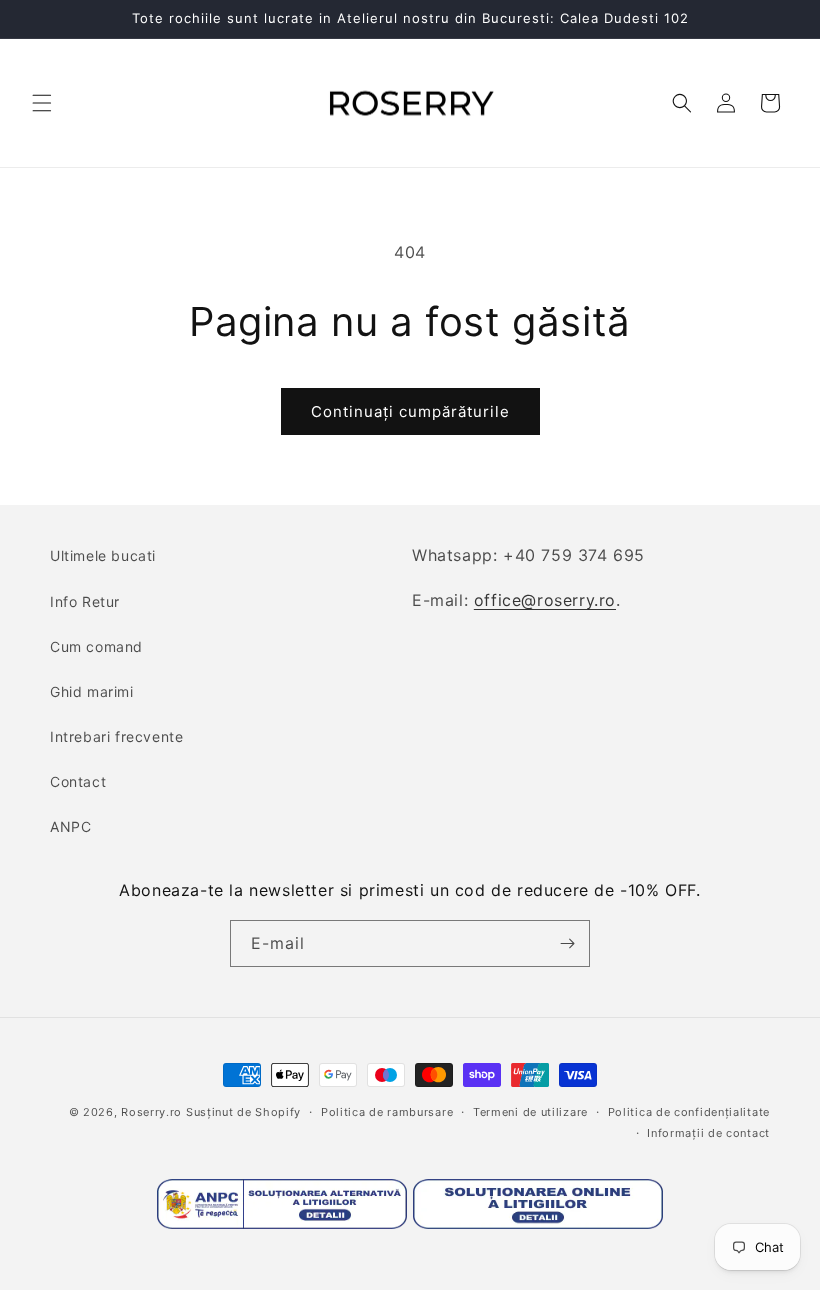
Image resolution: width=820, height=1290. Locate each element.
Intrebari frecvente (116, 736)
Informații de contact (708, 1133)
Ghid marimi (92, 691)
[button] (42, 103)
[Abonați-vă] (567, 943)
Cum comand (96, 646)
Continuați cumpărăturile (410, 411)
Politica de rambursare (387, 1112)
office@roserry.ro (545, 600)
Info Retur (85, 601)
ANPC (70, 826)
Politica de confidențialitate (689, 1112)
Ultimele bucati (103, 555)
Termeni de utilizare (530, 1112)
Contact (78, 781)
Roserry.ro (151, 1112)
